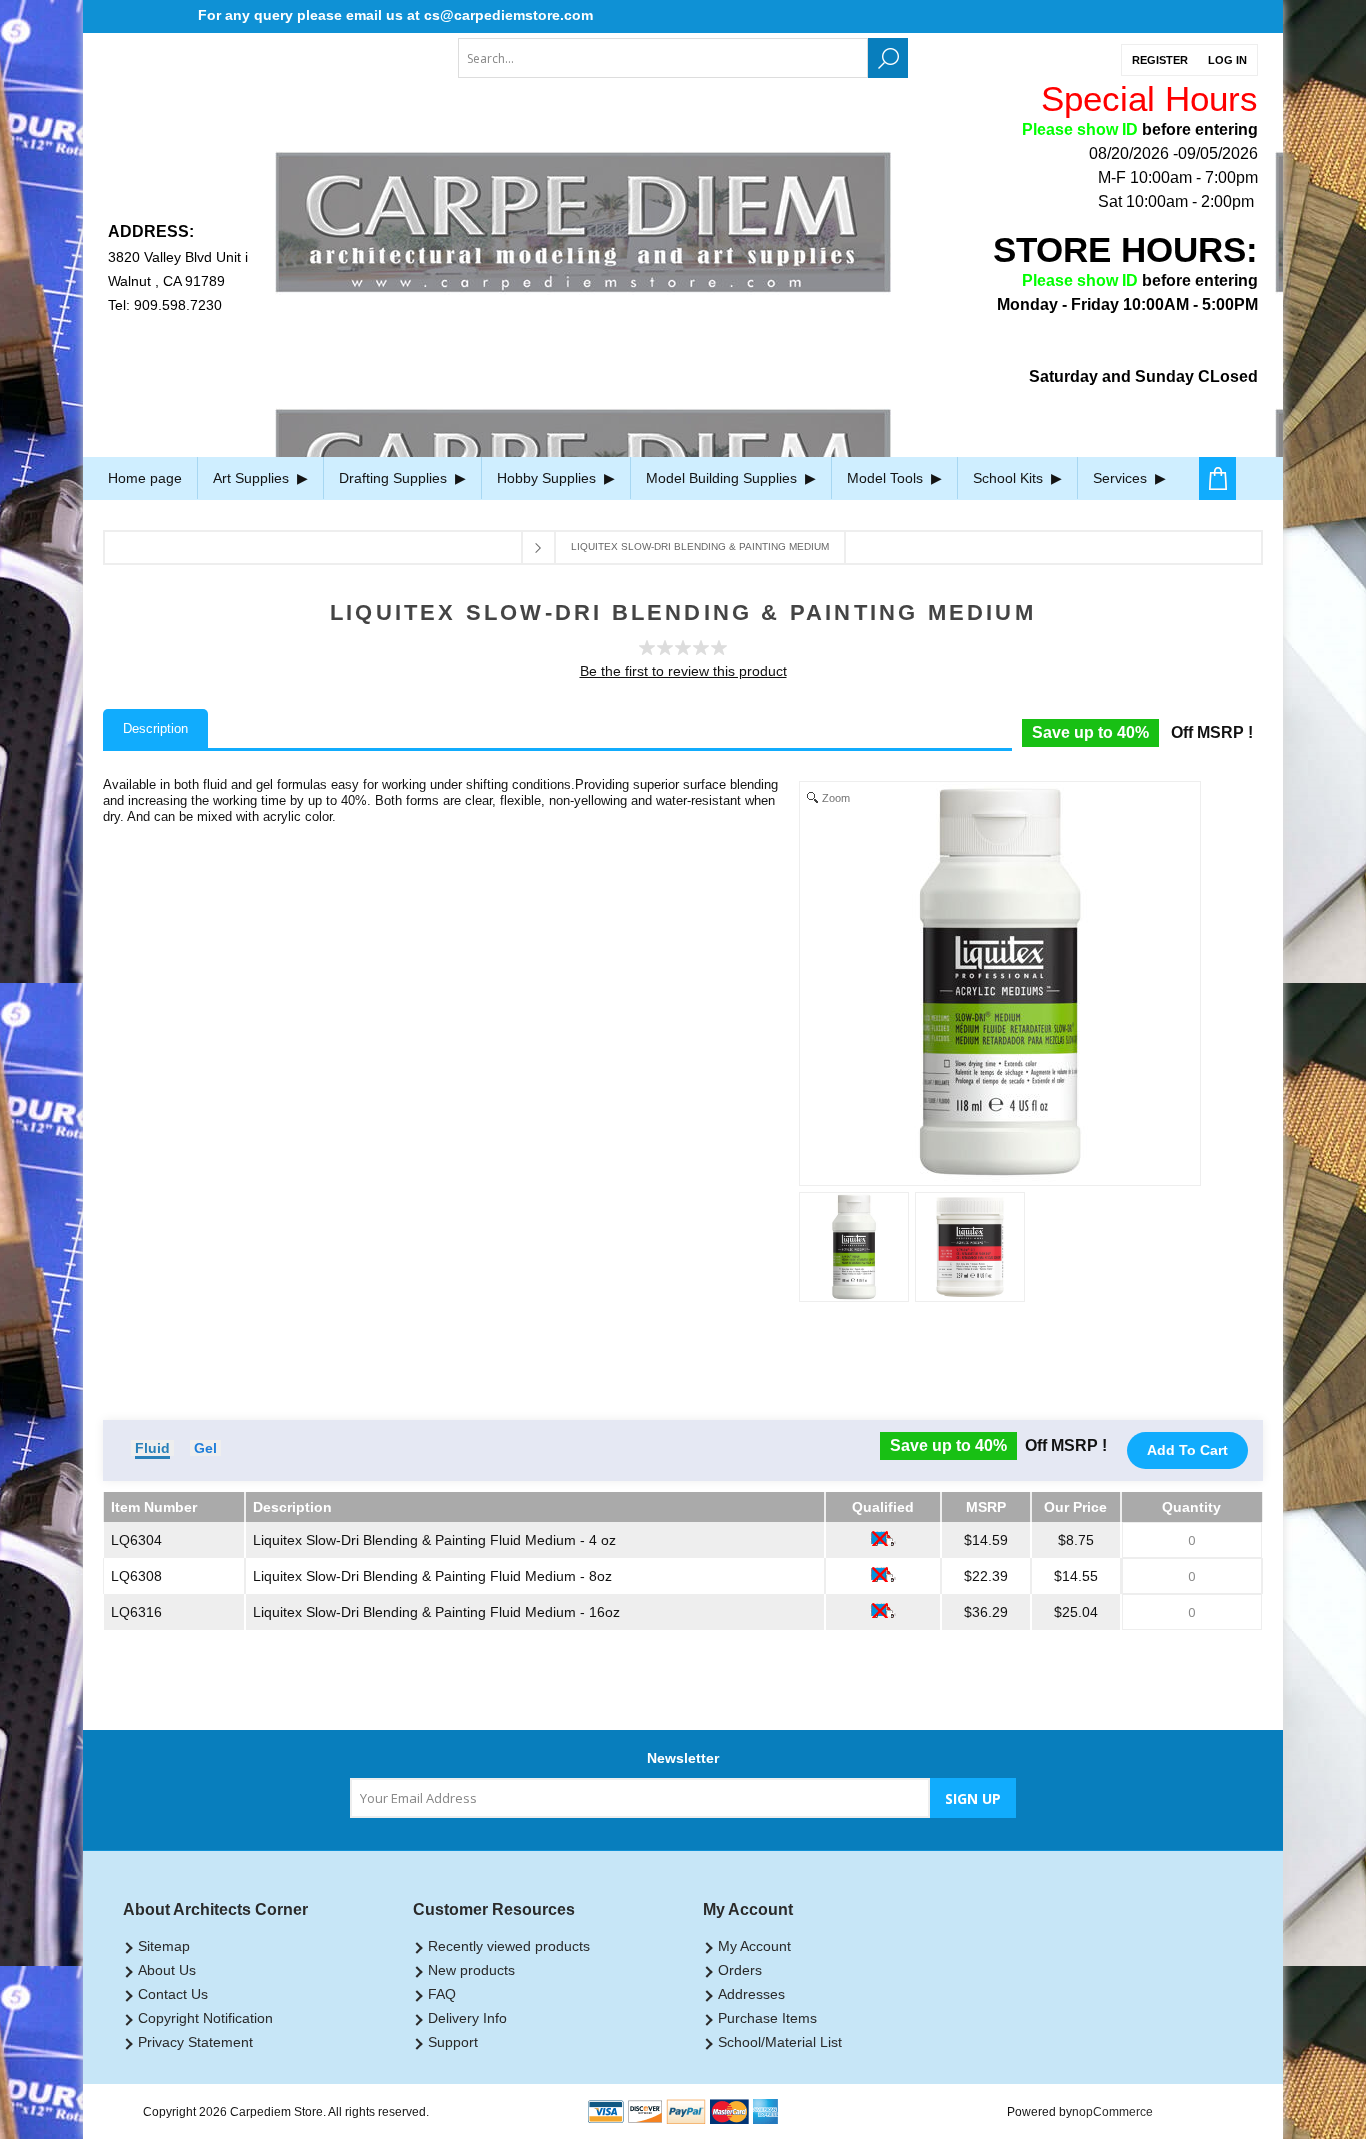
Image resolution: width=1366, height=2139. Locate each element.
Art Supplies (253, 478)
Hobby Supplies (548, 478)
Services (1122, 478)
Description (155, 728)
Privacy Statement (195, 2042)
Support (453, 2042)
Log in (1227, 60)
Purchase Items (767, 2018)
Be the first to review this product (683, 671)
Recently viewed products (509, 1946)
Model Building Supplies (723, 478)
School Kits (1010, 478)
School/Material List (780, 2042)
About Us (167, 1970)
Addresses (751, 1994)
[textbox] (663, 58)
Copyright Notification (205, 2018)
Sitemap (164, 1946)
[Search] (888, 58)
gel (205, 1448)
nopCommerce (1112, 2112)
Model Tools (887, 478)
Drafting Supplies (395, 478)
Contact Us (173, 1994)
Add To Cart (1187, 1450)
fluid (152, 1448)
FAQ (442, 1994)
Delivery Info (467, 2018)
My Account (754, 1946)
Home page (145, 478)
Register (1160, 60)
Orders (740, 1970)
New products (471, 1970)
